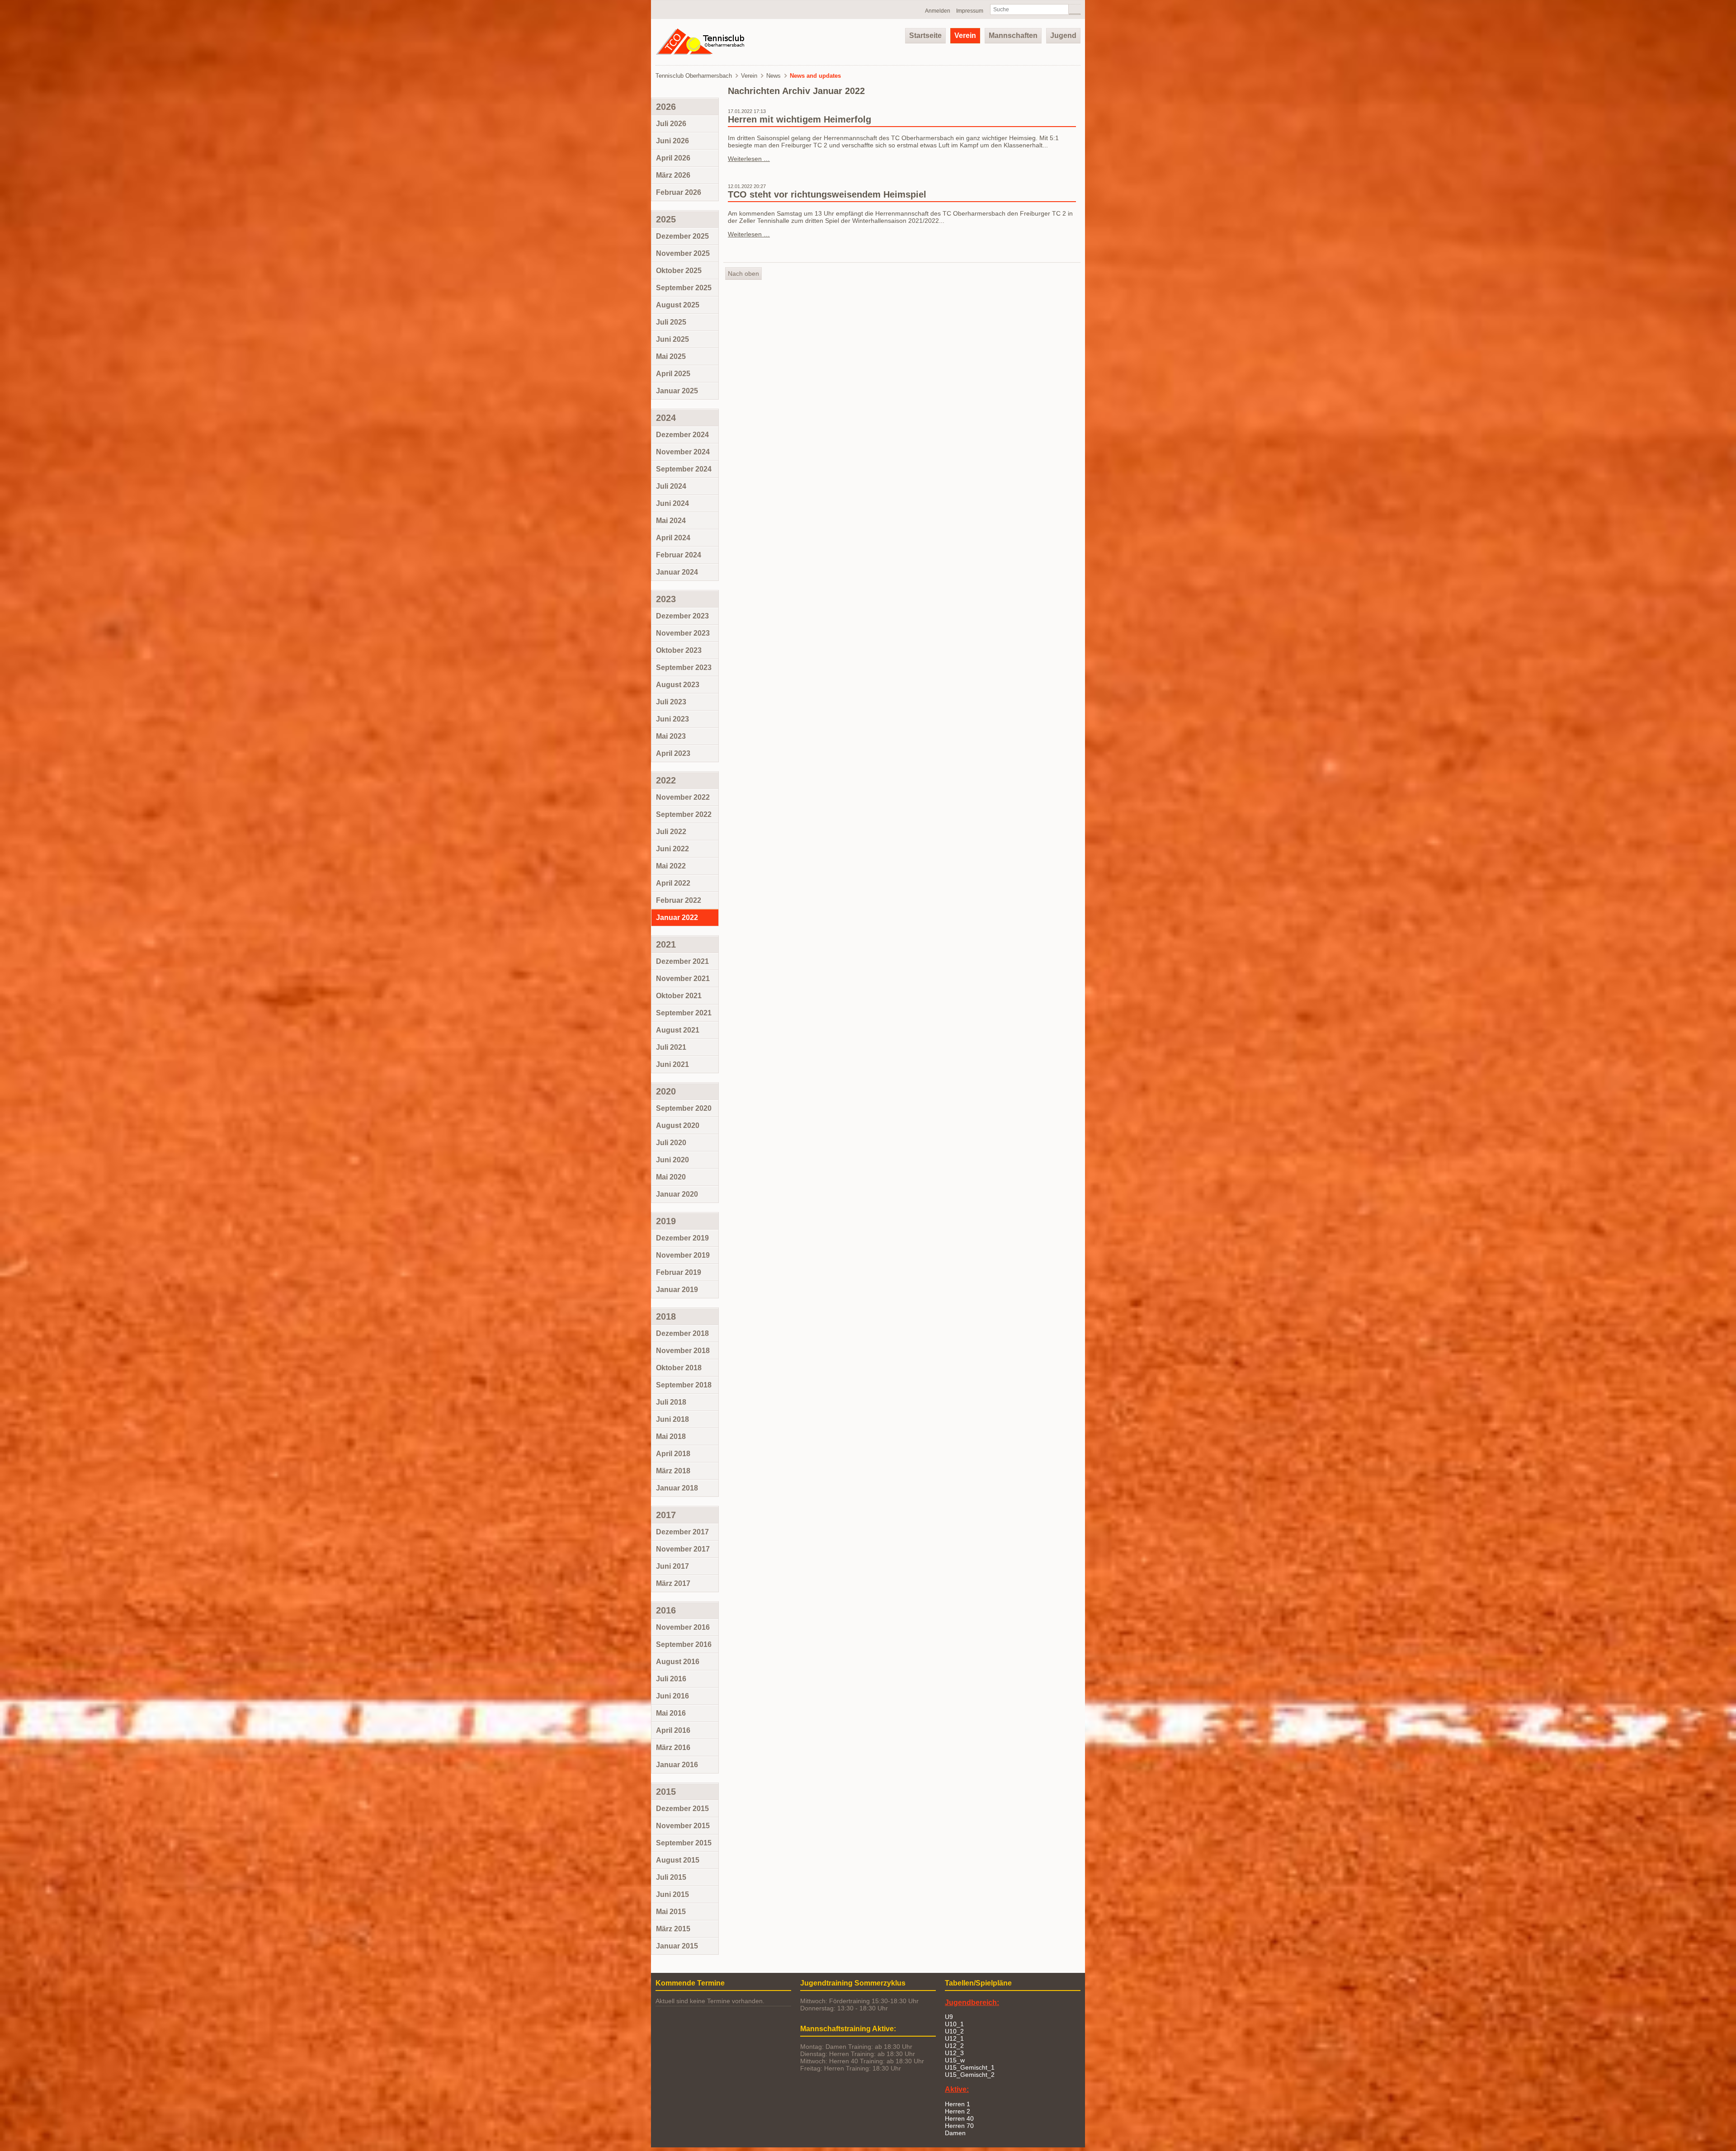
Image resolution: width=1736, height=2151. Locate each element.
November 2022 (683, 797)
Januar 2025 (677, 391)
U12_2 (954, 2046)
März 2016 (673, 1748)
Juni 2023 (672, 719)
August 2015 (678, 1860)
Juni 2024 (672, 503)
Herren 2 (958, 2111)
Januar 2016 (677, 1765)
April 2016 (673, 1730)
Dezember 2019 (682, 1238)
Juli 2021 (671, 1047)
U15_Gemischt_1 (970, 2067)
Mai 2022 (671, 866)
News (774, 76)
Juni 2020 (672, 1160)
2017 (666, 1515)
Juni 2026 (672, 141)
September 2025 (684, 288)
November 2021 (683, 979)
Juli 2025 (671, 322)
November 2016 (683, 1627)
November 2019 (683, 1255)
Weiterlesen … (749, 159)
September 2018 (684, 1385)
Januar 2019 (677, 1290)
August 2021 (678, 1030)
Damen (955, 2133)
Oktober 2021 (679, 996)
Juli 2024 (671, 486)
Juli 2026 (671, 124)
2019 (666, 1221)
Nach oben (743, 274)
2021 (666, 944)
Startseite (925, 35)
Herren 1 (958, 2104)
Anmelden (938, 11)
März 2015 (673, 1929)
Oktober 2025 (679, 271)
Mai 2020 (671, 1177)
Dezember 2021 (682, 961)
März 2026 (673, 175)
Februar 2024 (679, 555)
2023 (666, 599)
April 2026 (673, 158)
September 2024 (684, 469)
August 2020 (678, 1125)
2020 (666, 1091)
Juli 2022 (671, 832)
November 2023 (683, 633)
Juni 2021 (672, 1064)
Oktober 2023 (679, 650)
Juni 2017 (672, 1566)
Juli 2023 (671, 702)
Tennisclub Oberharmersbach (694, 76)
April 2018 (673, 1454)
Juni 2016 (672, 1696)
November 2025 (683, 253)
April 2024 (673, 538)
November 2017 (683, 1549)
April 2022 (673, 883)
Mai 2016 (671, 1713)
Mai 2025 (671, 356)
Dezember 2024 (682, 435)
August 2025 (678, 305)
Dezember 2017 (682, 1532)
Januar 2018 (677, 1488)
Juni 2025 (672, 339)
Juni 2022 (672, 849)
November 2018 (683, 1351)
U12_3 (954, 2053)
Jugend (1063, 35)
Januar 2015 (677, 1946)
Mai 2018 (671, 1436)
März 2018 (673, 1471)
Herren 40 (959, 2118)
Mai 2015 (671, 1912)
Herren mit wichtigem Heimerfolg (800, 119)
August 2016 (678, 1662)
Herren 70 (959, 2126)
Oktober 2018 (679, 1368)
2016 (666, 1610)
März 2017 (673, 1583)
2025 (666, 219)
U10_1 (954, 2024)
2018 (666, 1316)
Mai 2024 (671, 521)
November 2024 (683, 452)
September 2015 (684, 1843)
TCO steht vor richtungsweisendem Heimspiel (827, 194)
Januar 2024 (677, 572)
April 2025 (673, 374)
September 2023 (684, 667)
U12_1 (954, 2038)
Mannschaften (1013, 35)
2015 (666, 1792)
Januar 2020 (677, 1194)
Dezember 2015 (682, 1809)
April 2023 (673, 753)
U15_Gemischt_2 (970, 2075)
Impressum (970, 11)
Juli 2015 (671, 1877)
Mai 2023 (671, 736)
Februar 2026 (679, 192)
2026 (666, 107)
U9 (949, 2017)
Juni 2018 (672, 1419)
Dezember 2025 (682, 236)
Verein (965, 35)
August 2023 (678, 685)
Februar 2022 (679, 900)
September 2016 (684, 1644)
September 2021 (684, 1013)
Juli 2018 (671, 1402)
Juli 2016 (671, 1679)
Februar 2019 (679, 1272)
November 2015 (683, 1826)
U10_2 (954, 2031)
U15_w (955, 2060)
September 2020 (684, 1108)
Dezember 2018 (682, 1333)
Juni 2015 (672, 1894)
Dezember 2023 (682, 616)
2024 (666, 418)
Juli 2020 (671, 1143)
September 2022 (684, 814)
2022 (666, 780)
